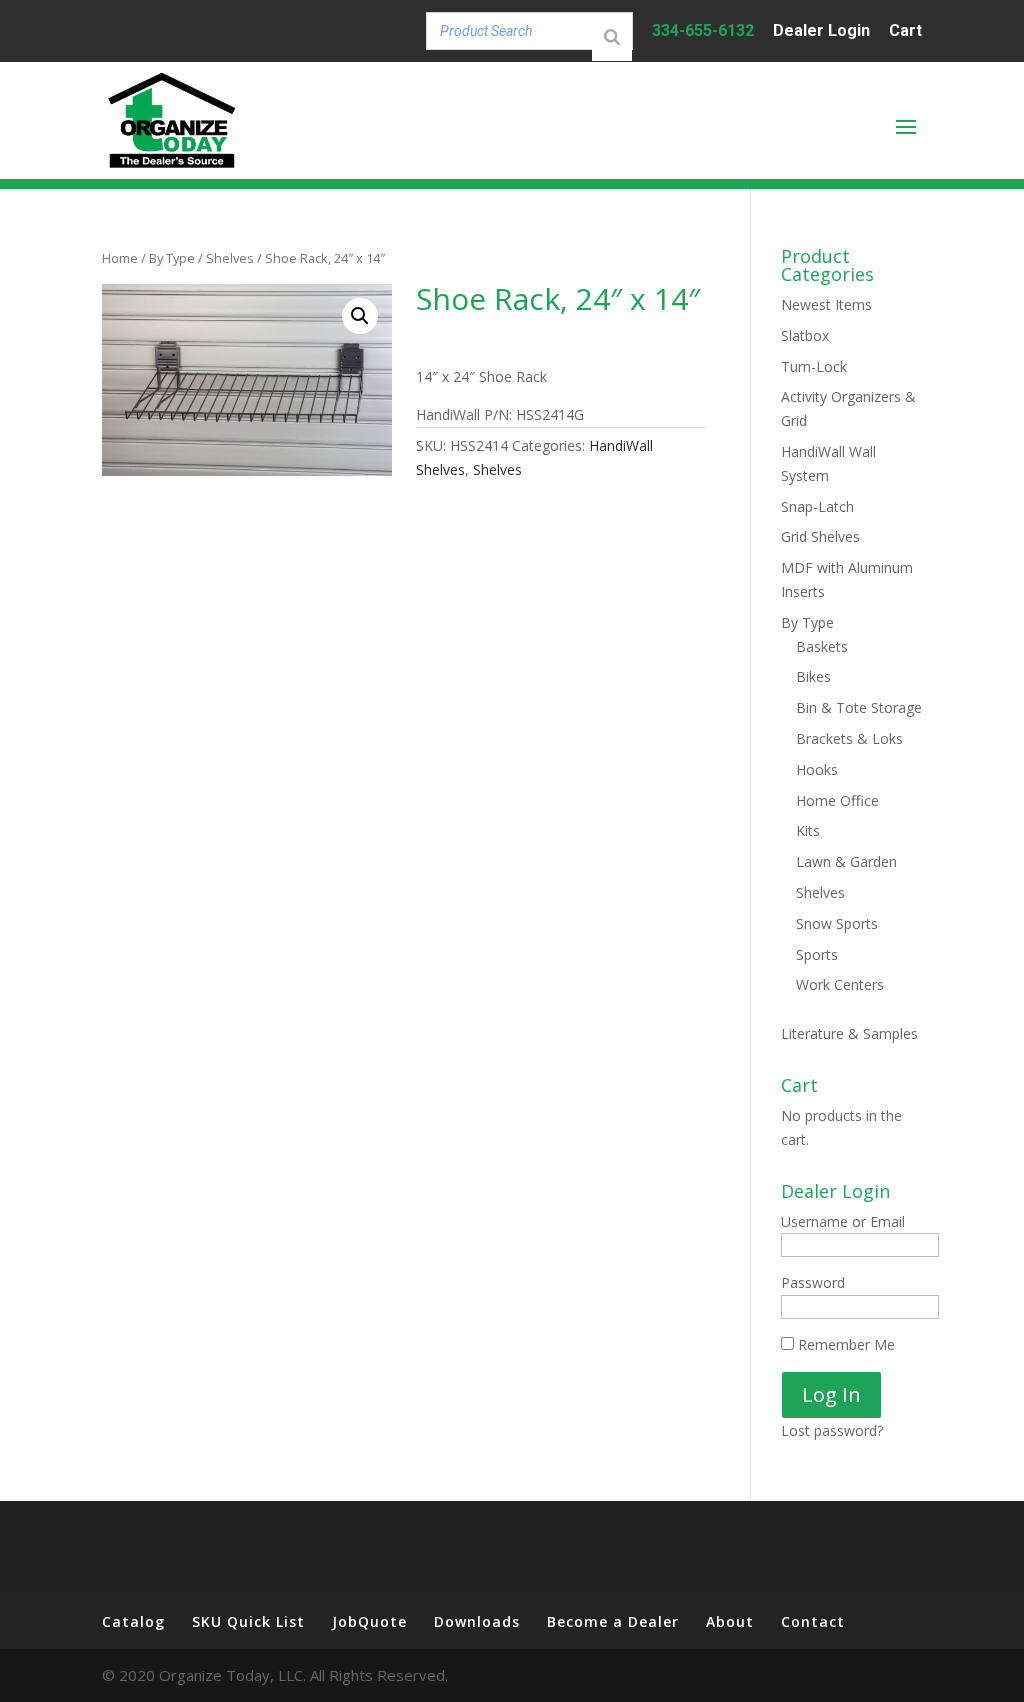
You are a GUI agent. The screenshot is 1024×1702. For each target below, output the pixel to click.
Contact (813, 1621)
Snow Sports (837, 923)
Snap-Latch (817, 506)
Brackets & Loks (849, 738)
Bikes (813, 676)
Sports (817, 954)
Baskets (822, 646)
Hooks (817, 769)
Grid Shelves (820, 536)
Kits (808, 830)
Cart (905, 31)
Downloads (477, 1621)
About (730, 1621)
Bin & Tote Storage (859, 707)
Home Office (837, 800)
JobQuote (369, 1621)
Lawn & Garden (846, 861)
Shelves (230, 258)
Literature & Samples (849, 1033)
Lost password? (832, 1430)
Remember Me (844, 1344)
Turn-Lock (814, 366)
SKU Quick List (248, 1621)
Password (813, 1282)
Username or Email (843, 1221)
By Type (172, 258)
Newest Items (826, 304)
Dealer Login (821, 31)
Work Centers (840, 984)
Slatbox (805, 335)
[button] (360, 316)
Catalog (133, 1621)
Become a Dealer (613, 1621)
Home (120, 258)
